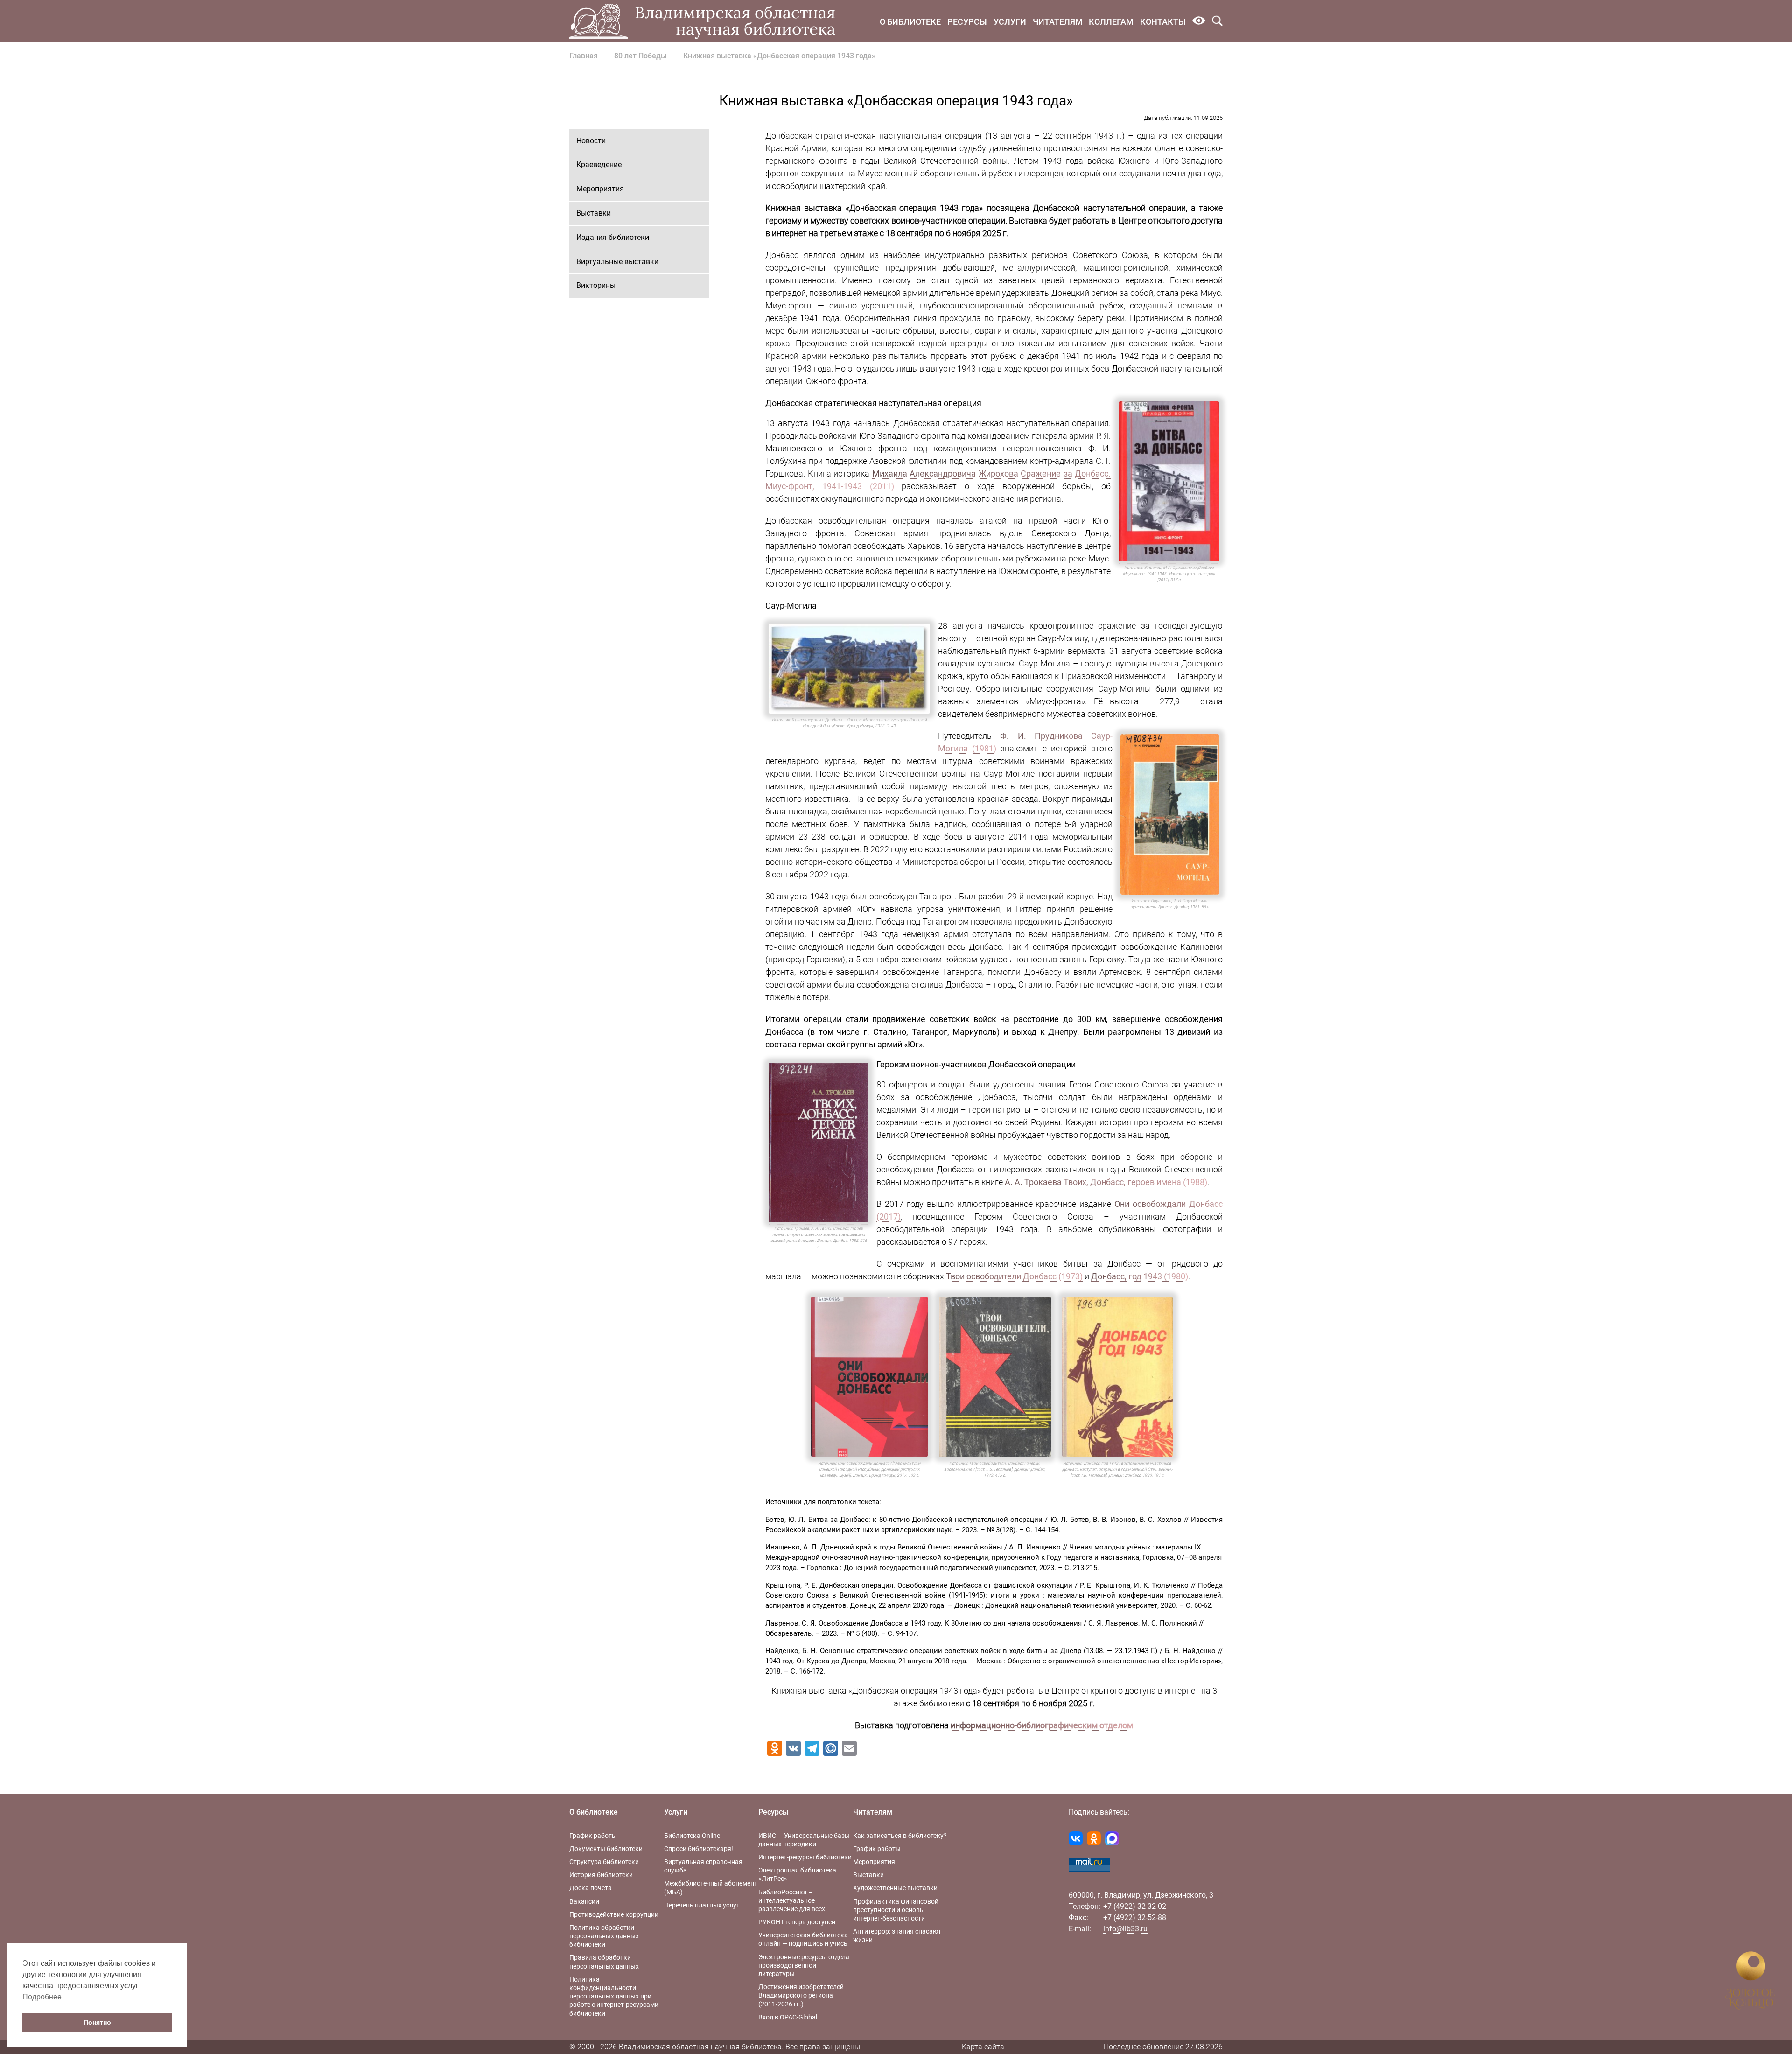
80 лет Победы (640, 56)
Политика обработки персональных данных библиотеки (604, 1936)
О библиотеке (910, 22)
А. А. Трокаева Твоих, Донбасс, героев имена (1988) (1106, 1182)
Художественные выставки (895, 1888)
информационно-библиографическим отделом (1042, 1725)
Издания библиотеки (613, 237)
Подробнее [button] (42, 1997)
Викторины (596, 285)
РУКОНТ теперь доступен (797, 1922)
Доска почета (591, 1888)
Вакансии (584, 1901)
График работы (593, 1836)
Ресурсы (967, 22)
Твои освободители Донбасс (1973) (1014, 1276)
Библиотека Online (692, 1836)
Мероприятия (600, 189)
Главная (584, 56)
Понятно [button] (97, 2022)
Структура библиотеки (604, 1862)
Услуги (1010, 22)
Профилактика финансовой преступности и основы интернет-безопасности (896, 1910)
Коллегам (1111, 22)
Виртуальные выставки (617, 262)
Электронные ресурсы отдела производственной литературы (804, 1965)
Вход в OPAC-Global (788, 2017)
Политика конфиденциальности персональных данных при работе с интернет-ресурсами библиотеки (614, 1996)
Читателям (1058, 22)
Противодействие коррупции (614, 1914)
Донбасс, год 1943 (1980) (1140, 1276)
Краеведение (599, 165)
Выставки (594, 213)
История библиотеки (601, 1875)
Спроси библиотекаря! (699, 1849)
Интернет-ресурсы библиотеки (805, 1857)
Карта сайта (983, 2047)
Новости (591, 141)
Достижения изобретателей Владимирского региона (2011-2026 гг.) (801, 1995)
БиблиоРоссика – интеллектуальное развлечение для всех (792, 1900)
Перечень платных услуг (702, 1905)
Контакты (1163, 22)
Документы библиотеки (606, 1849)
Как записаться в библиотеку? (900, 1836)
